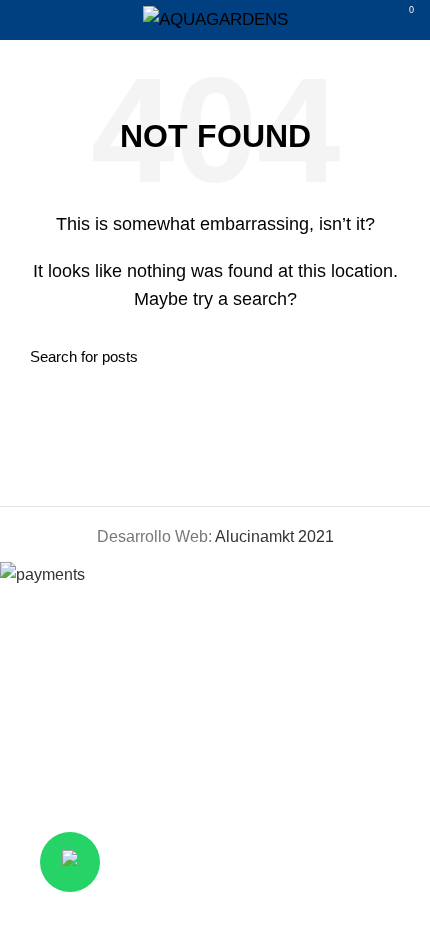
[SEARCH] (388, 356)
